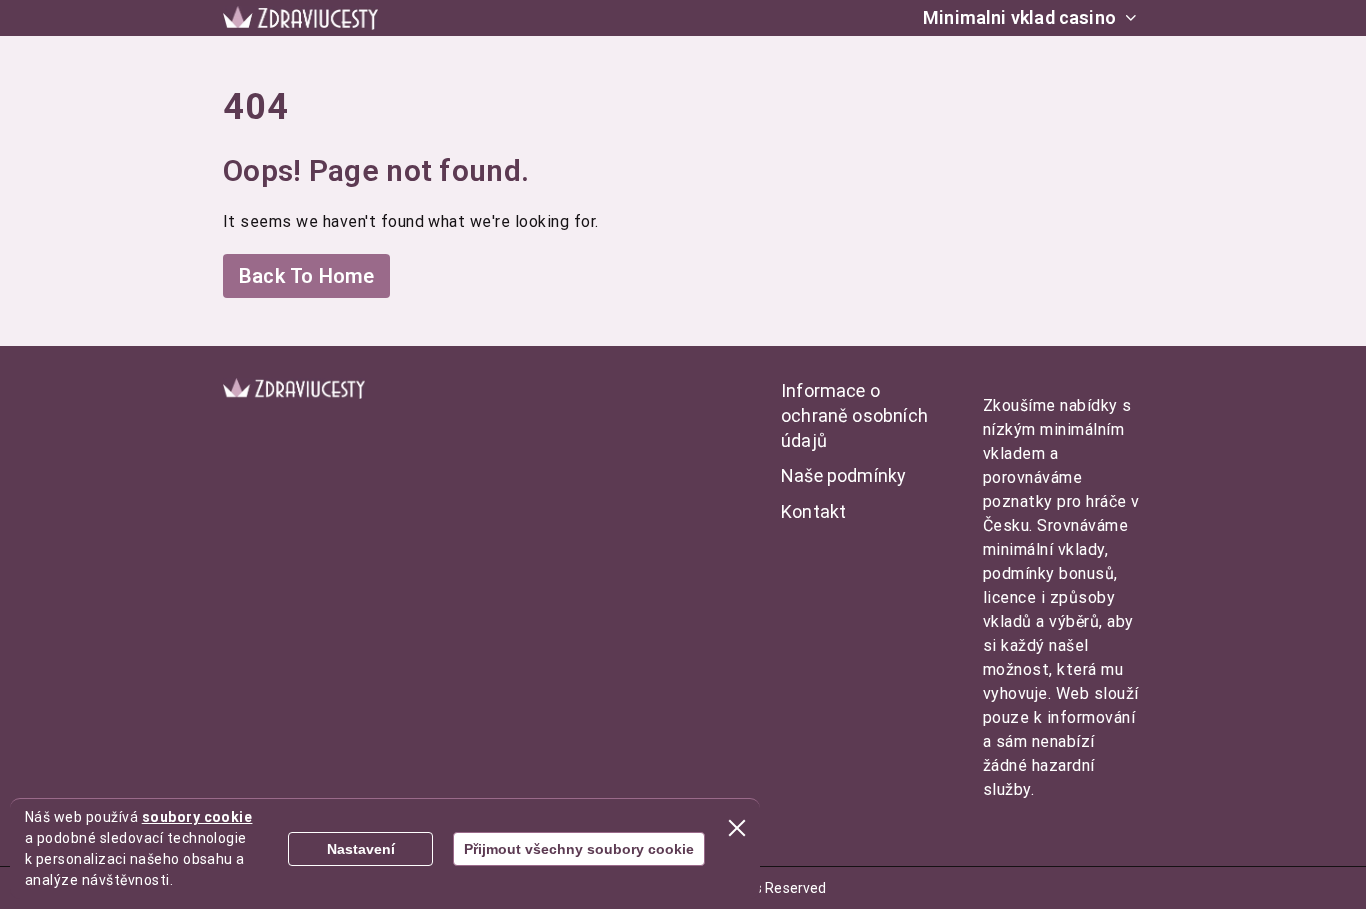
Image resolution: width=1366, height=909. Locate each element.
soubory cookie (197, 817)
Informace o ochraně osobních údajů (854, 415)
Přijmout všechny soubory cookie (579, 849)
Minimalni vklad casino (1019, 17)
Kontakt (813, 511)
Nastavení (361, 849)
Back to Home (306, 276)
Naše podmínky (843, 475)
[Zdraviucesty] (300, 17)
